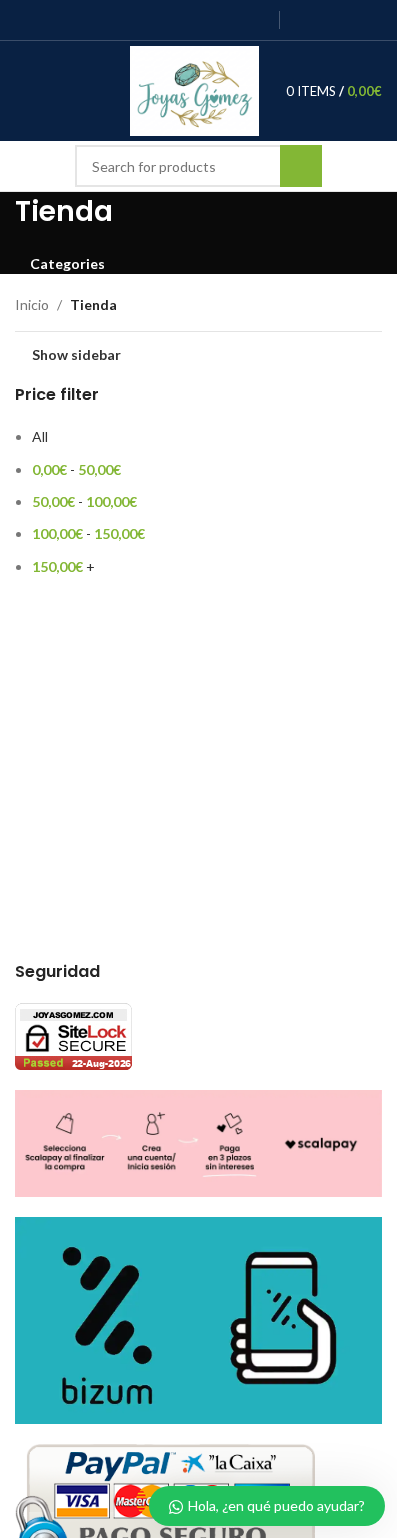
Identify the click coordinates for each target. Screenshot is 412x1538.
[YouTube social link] (205, 20)
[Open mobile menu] (23, 91)
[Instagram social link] (180, 20)
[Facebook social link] (129, 20)
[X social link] (154, 20)
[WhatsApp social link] (256, 20)
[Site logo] (194, 89)
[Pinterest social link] (230, 20)
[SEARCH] (301, 166)
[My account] (59, 91)
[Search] (87, 91)
